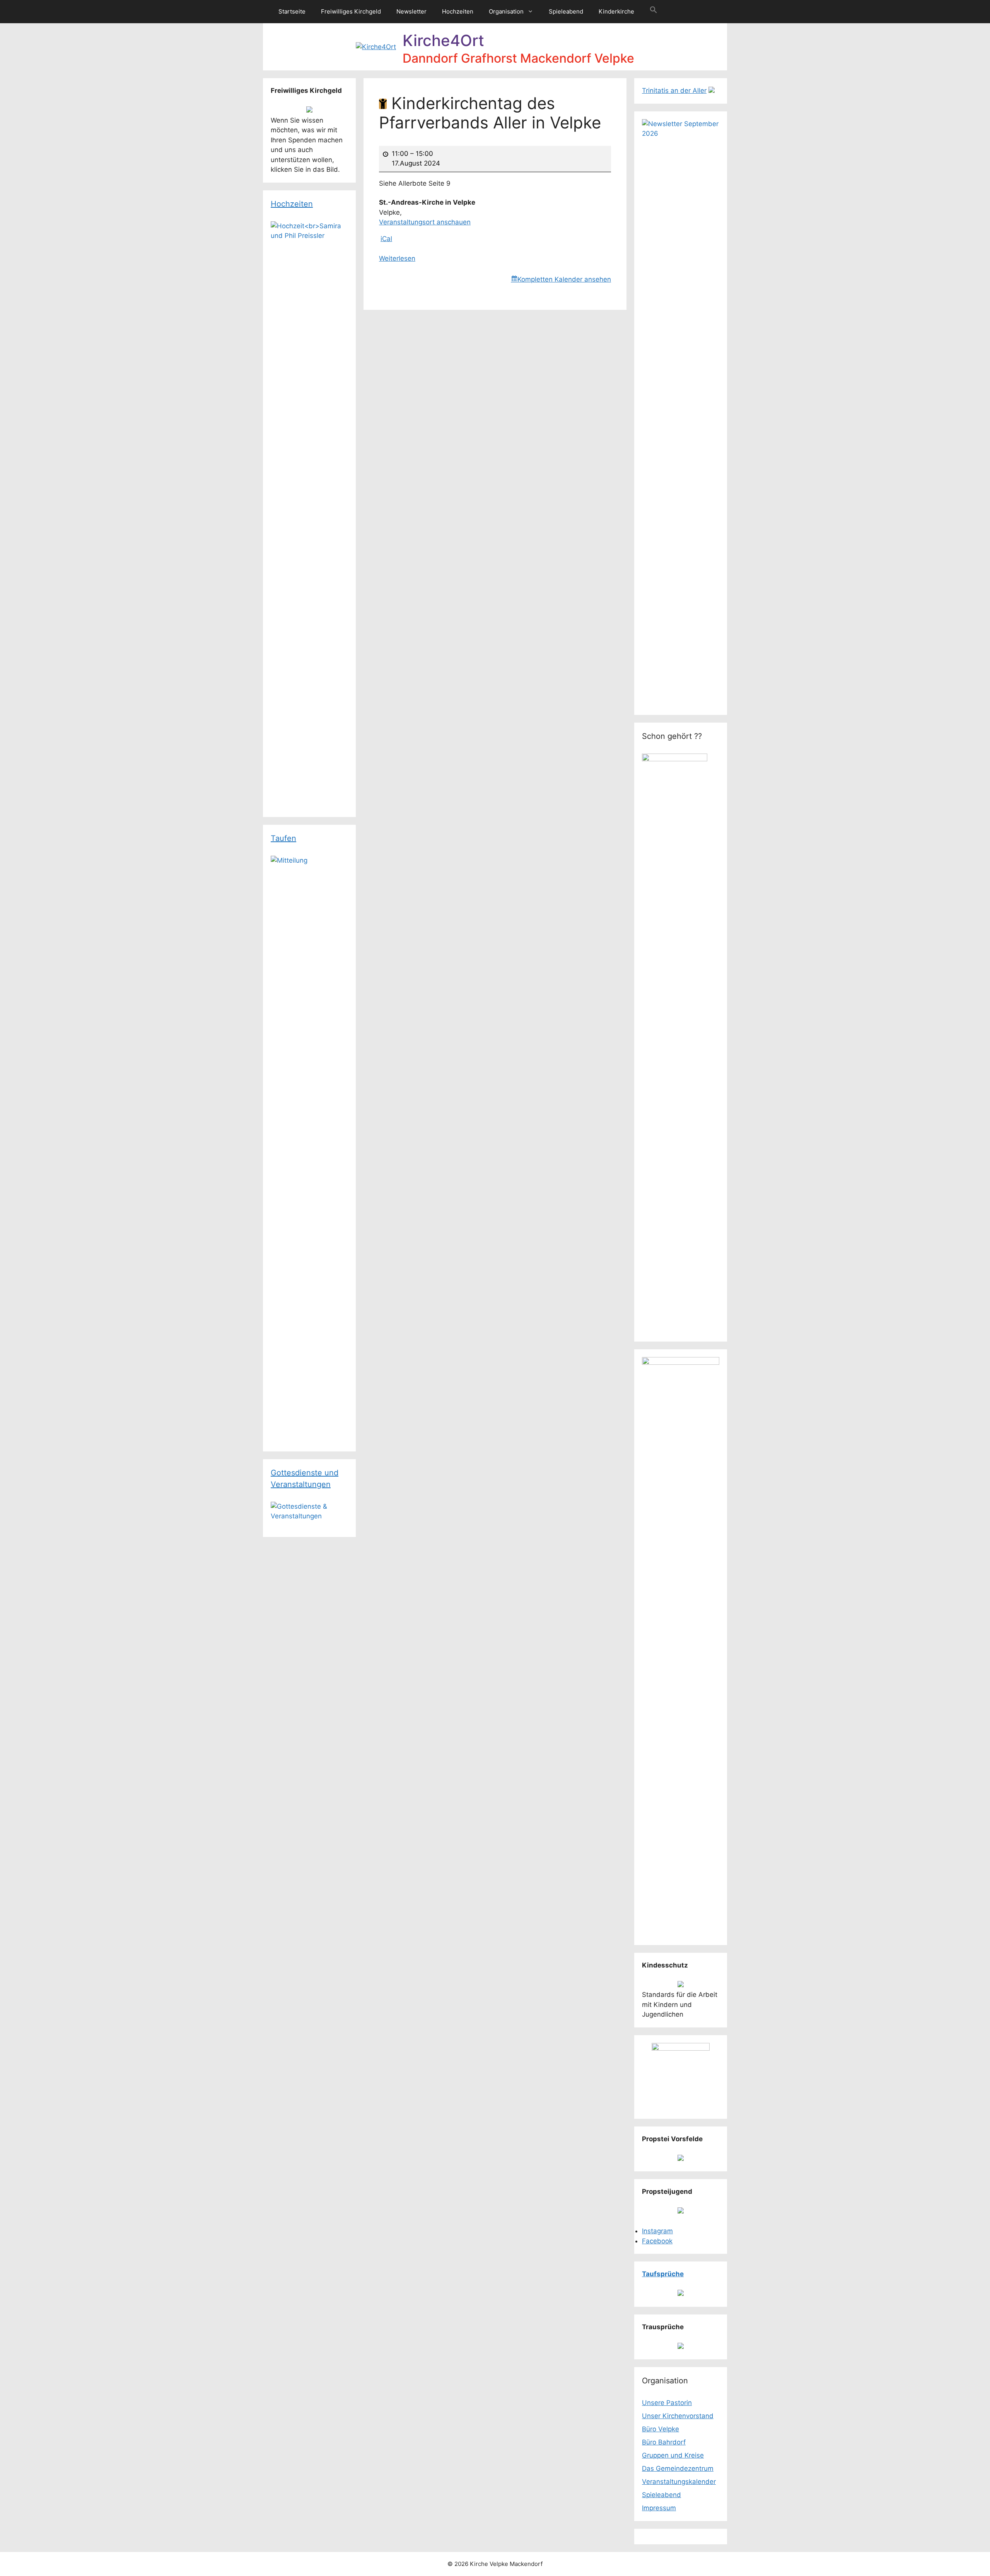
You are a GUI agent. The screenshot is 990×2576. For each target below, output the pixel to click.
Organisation (506, 11)
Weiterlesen (397, 258)
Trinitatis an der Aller (674, 91)
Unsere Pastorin (667, 2403)
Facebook (657, 2241)
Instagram (657, 2231)
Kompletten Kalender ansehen (564, 279)
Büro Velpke (661, 2429)
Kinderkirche (616, 11)
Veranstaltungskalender (679, 2482)
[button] (654, 12)
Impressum (659, 2508)
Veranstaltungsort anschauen (425, 222)
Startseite (292, 11)
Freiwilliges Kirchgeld (351, 11)
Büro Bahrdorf (664, 2442)
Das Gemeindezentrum (678, 2468)
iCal (386, 239)
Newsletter (411, 11)
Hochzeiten (458, 11)
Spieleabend (566, 11)
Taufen (283, 838)
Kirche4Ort (443, 40)
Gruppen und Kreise (673, 2455)
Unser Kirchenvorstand (678, 2416)
